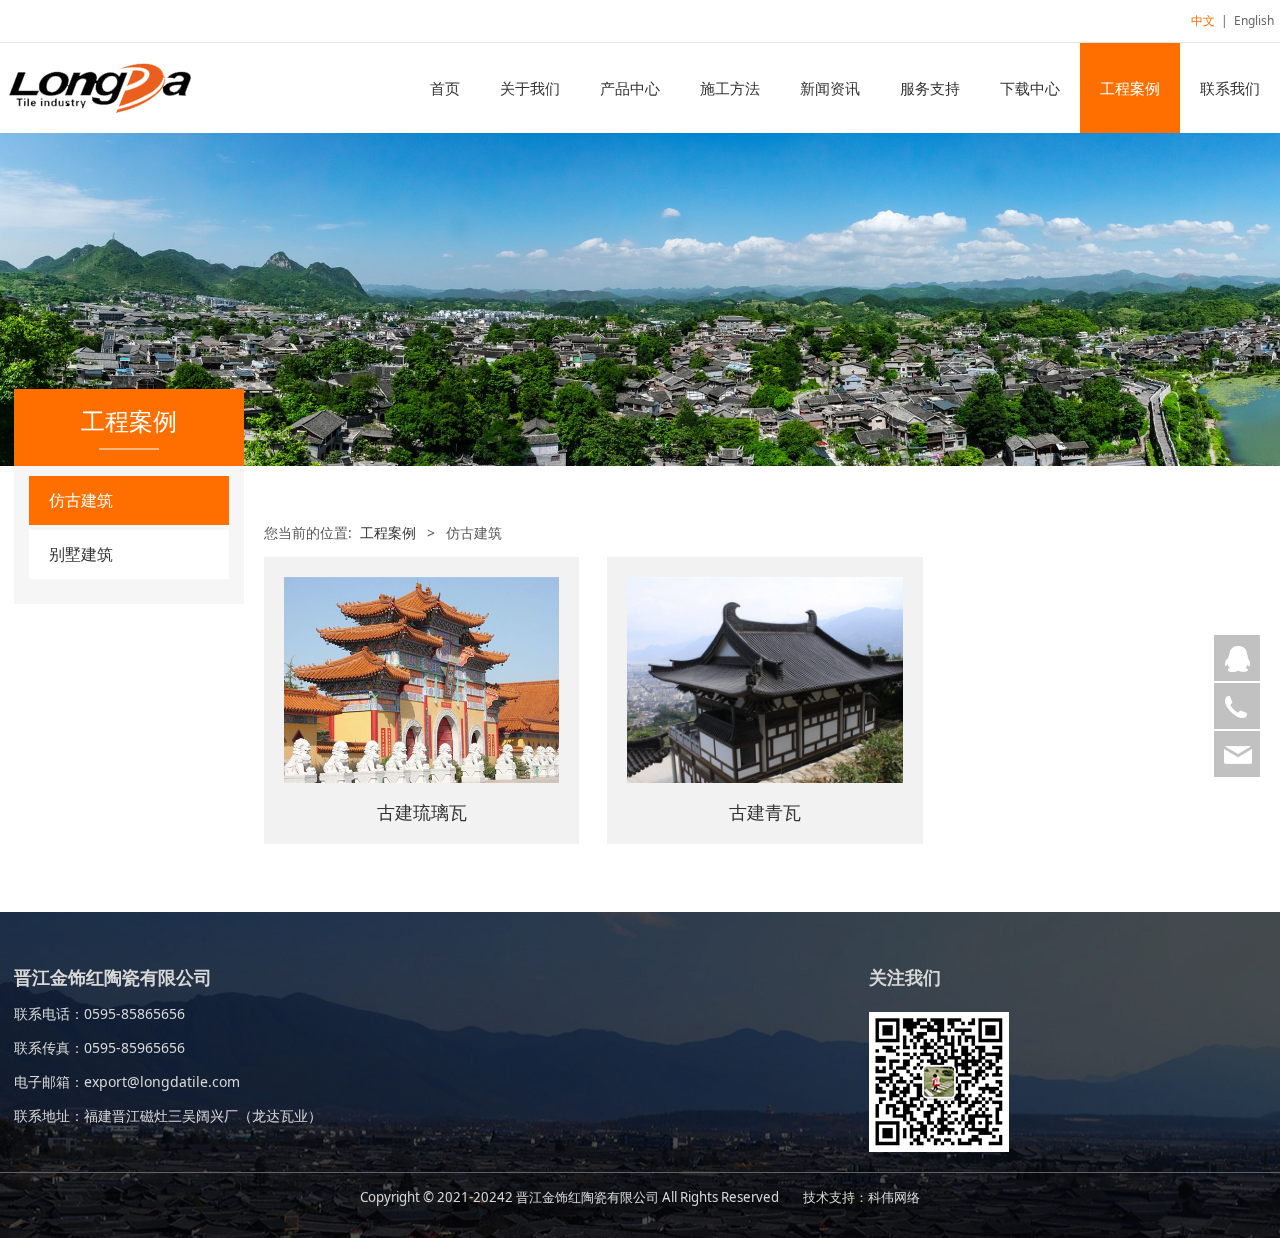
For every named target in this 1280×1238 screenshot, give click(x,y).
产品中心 (630, 88)
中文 (1203, 20)
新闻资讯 (830, 88)
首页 (445, 88)
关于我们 (530, 88)
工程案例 (1130, 88)
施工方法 (730, 88)
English (1254, 20)
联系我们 (1230, 88)
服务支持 (930, 88)
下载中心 (1030, 88)
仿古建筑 (81, 500)
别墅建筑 (81, 554)
